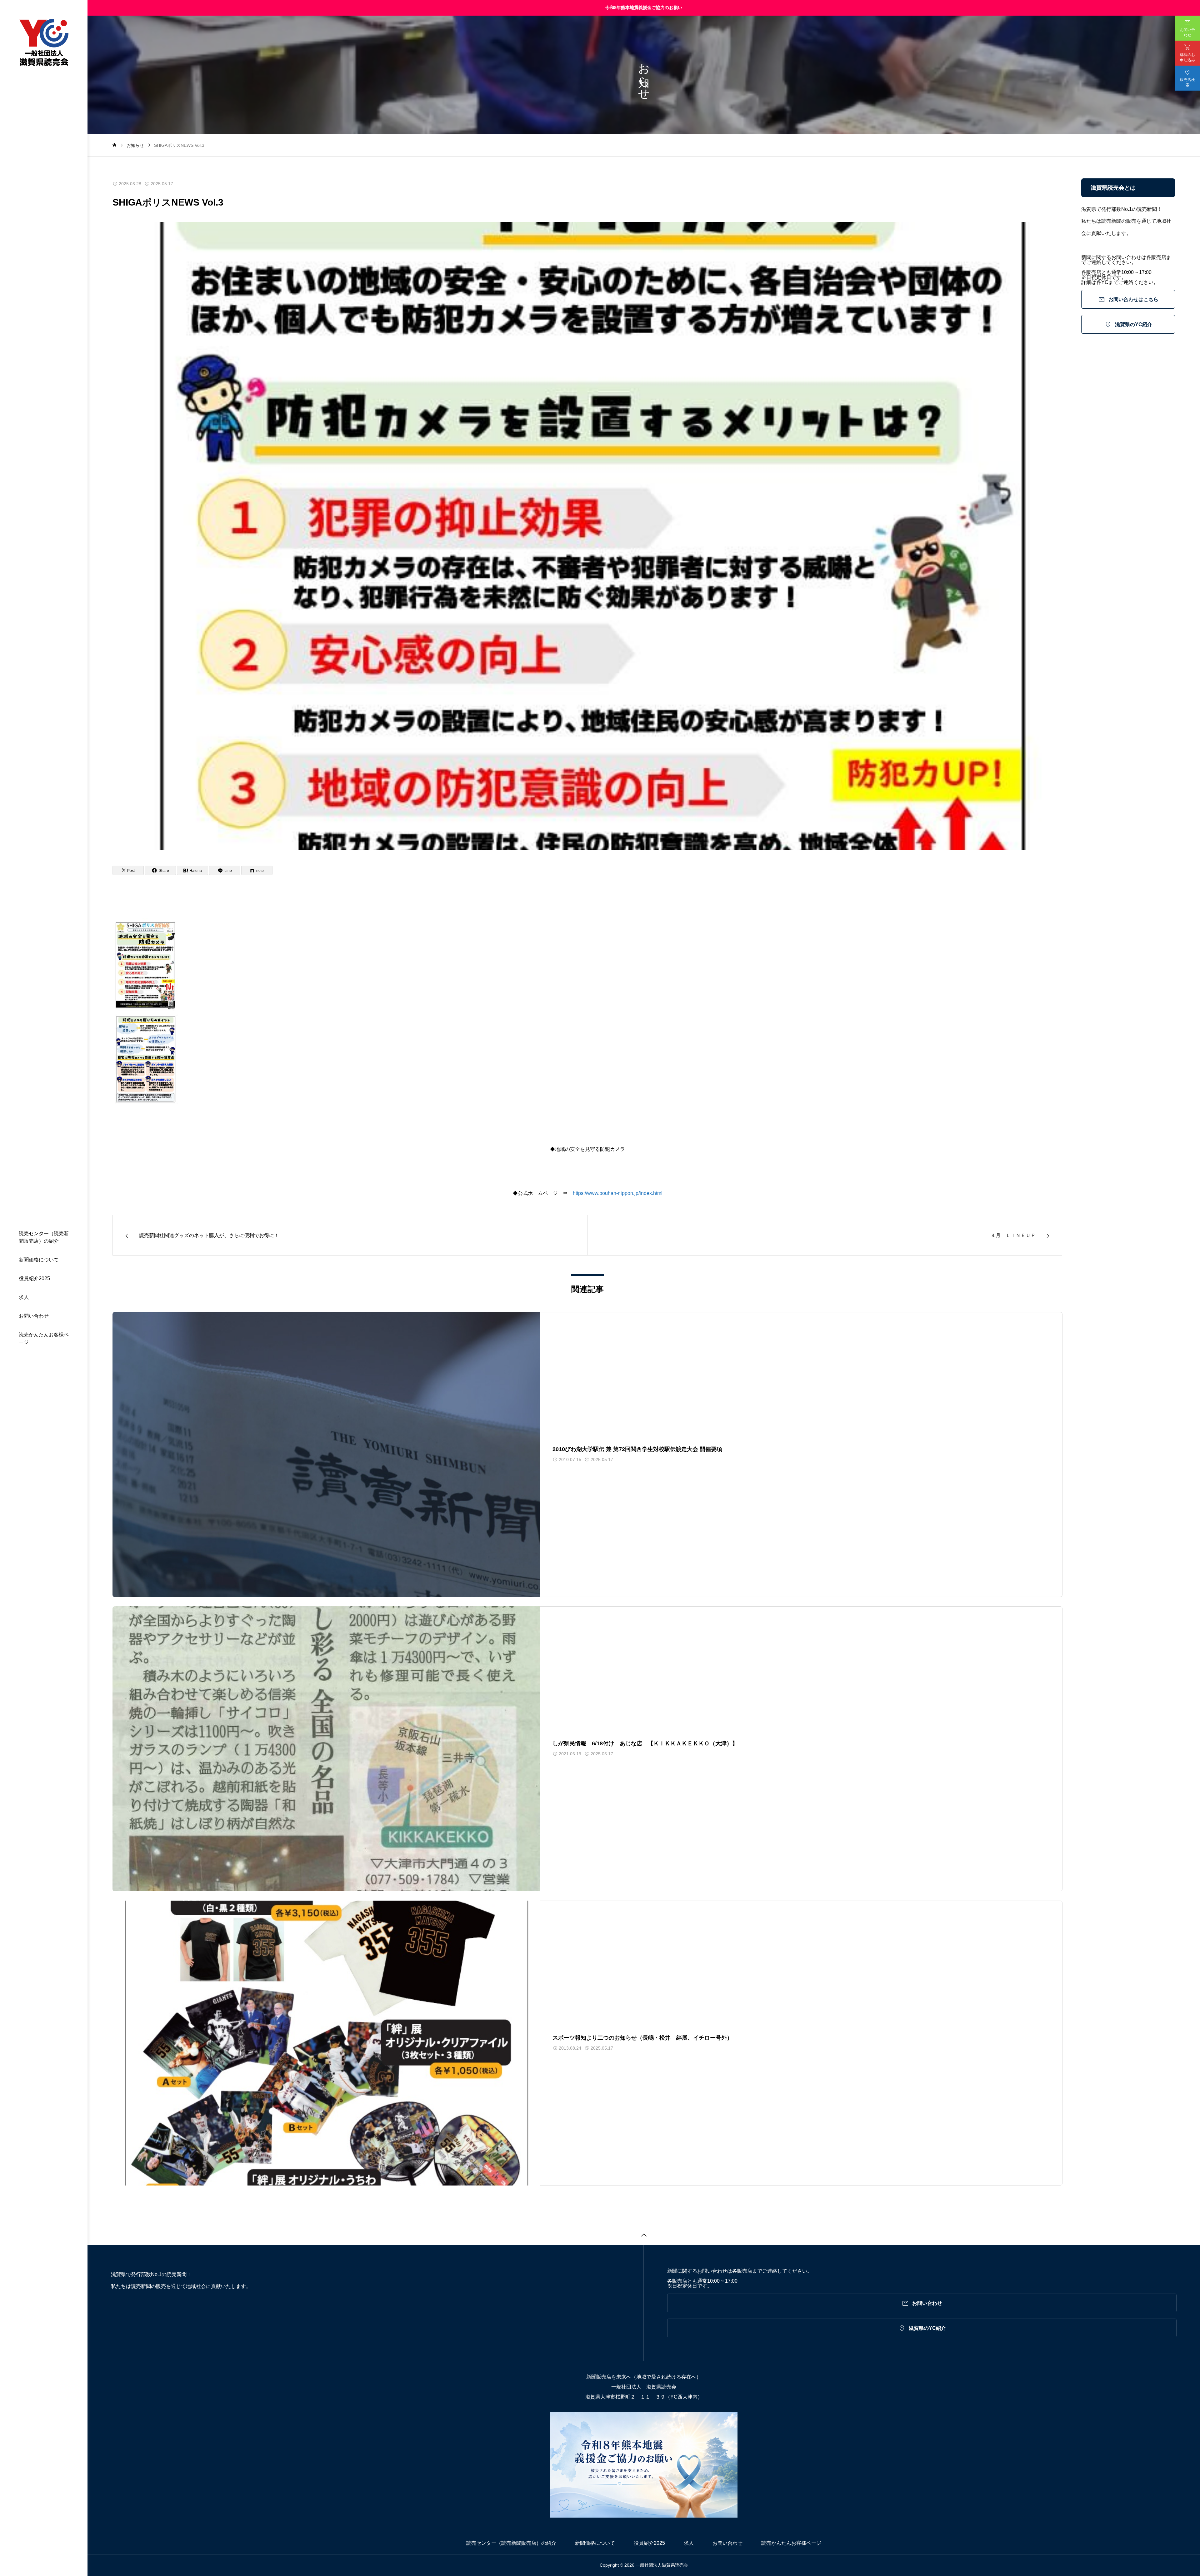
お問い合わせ (34, 1316)
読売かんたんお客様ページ (44, 1338)
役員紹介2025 (34, 1278)
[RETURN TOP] (644, 2234)
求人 (24, 1297)
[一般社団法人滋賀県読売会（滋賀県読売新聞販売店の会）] (44, 43)
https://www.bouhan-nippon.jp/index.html (618, 1193)
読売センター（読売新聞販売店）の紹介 (44, 1237)
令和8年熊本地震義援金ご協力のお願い (644, 7)
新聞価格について (39, 1260)
